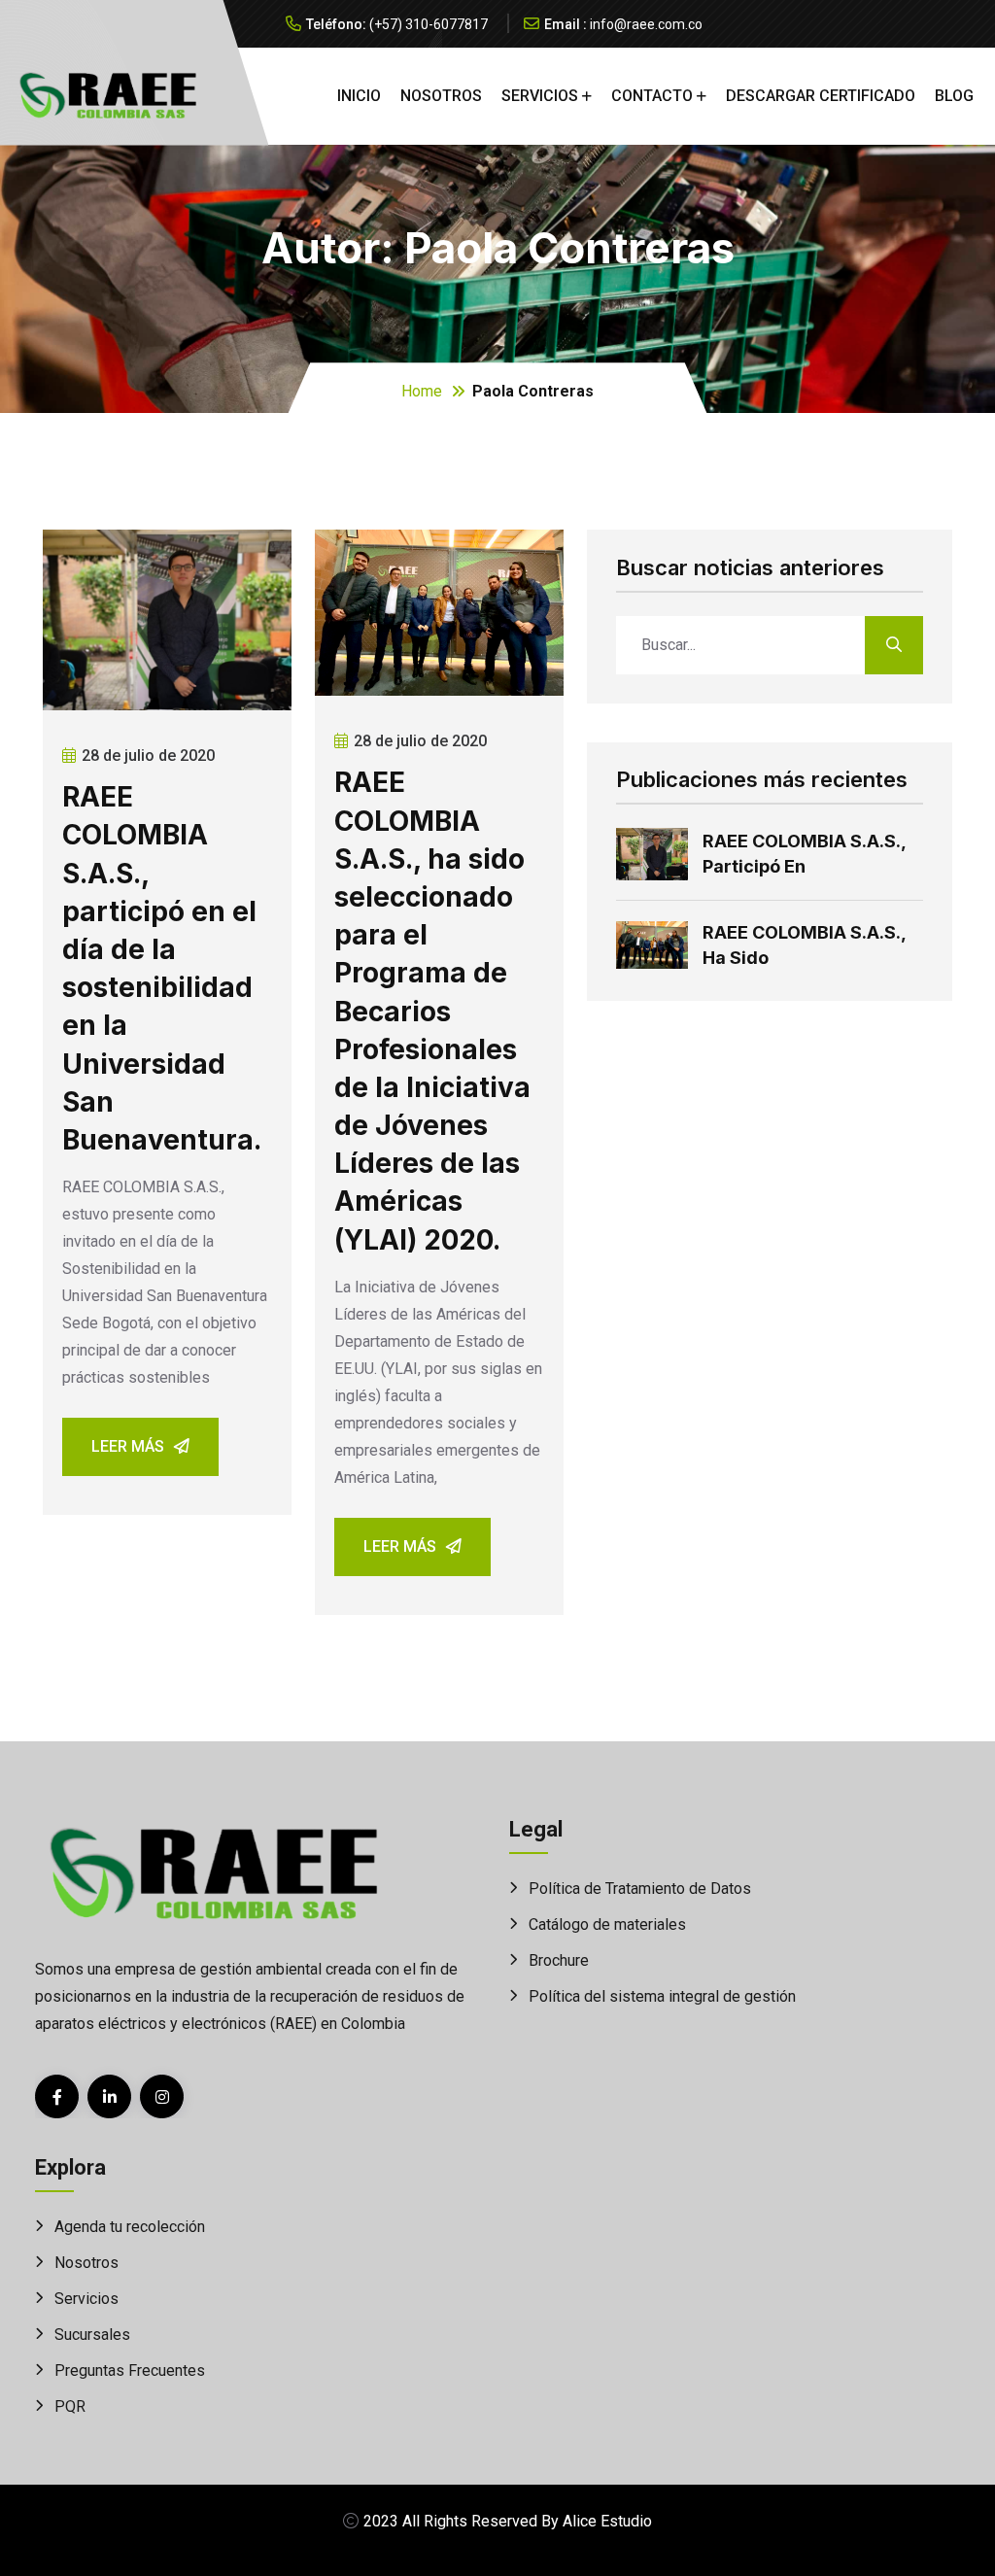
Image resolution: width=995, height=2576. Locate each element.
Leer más (128, 1446)
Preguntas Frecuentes (130, 2370)
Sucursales (92, 2335)
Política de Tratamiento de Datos (640, 1889)
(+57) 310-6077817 (429, 24)
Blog (954, 96)
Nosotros (441, 96)
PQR (70, 2406)
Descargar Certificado (821, 96)
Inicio (359, 96)
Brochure (559, 1960)
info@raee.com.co (646, 24)
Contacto (652, 96)
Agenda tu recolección (130, 2227)
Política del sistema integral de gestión (662, 1996)
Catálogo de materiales (607, 1924)
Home (422, 391)
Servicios (540, 96)
